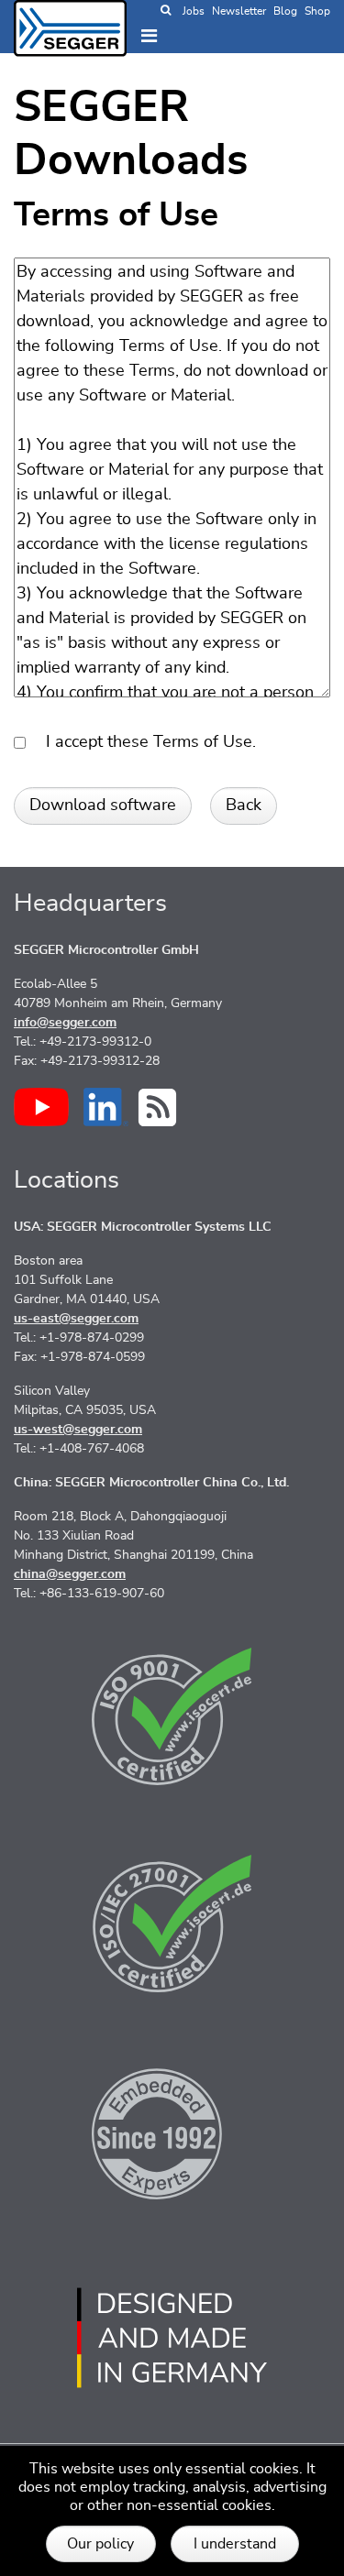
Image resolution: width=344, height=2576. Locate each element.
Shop (317, 11)
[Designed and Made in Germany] (172, 2338)
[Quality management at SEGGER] (172, 1716)
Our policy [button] (100, 2544)
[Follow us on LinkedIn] (106, 1107)
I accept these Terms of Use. (144, 742)
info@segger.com (65, 1023)
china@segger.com (70, 1574)
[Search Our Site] (166, 11)
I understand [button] (235, 2544)
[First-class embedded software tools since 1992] (172, 2131)
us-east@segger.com (76, 1319)
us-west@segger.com (78, 1430)
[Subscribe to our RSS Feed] (157, 1107)
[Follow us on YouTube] (41, 1107)
